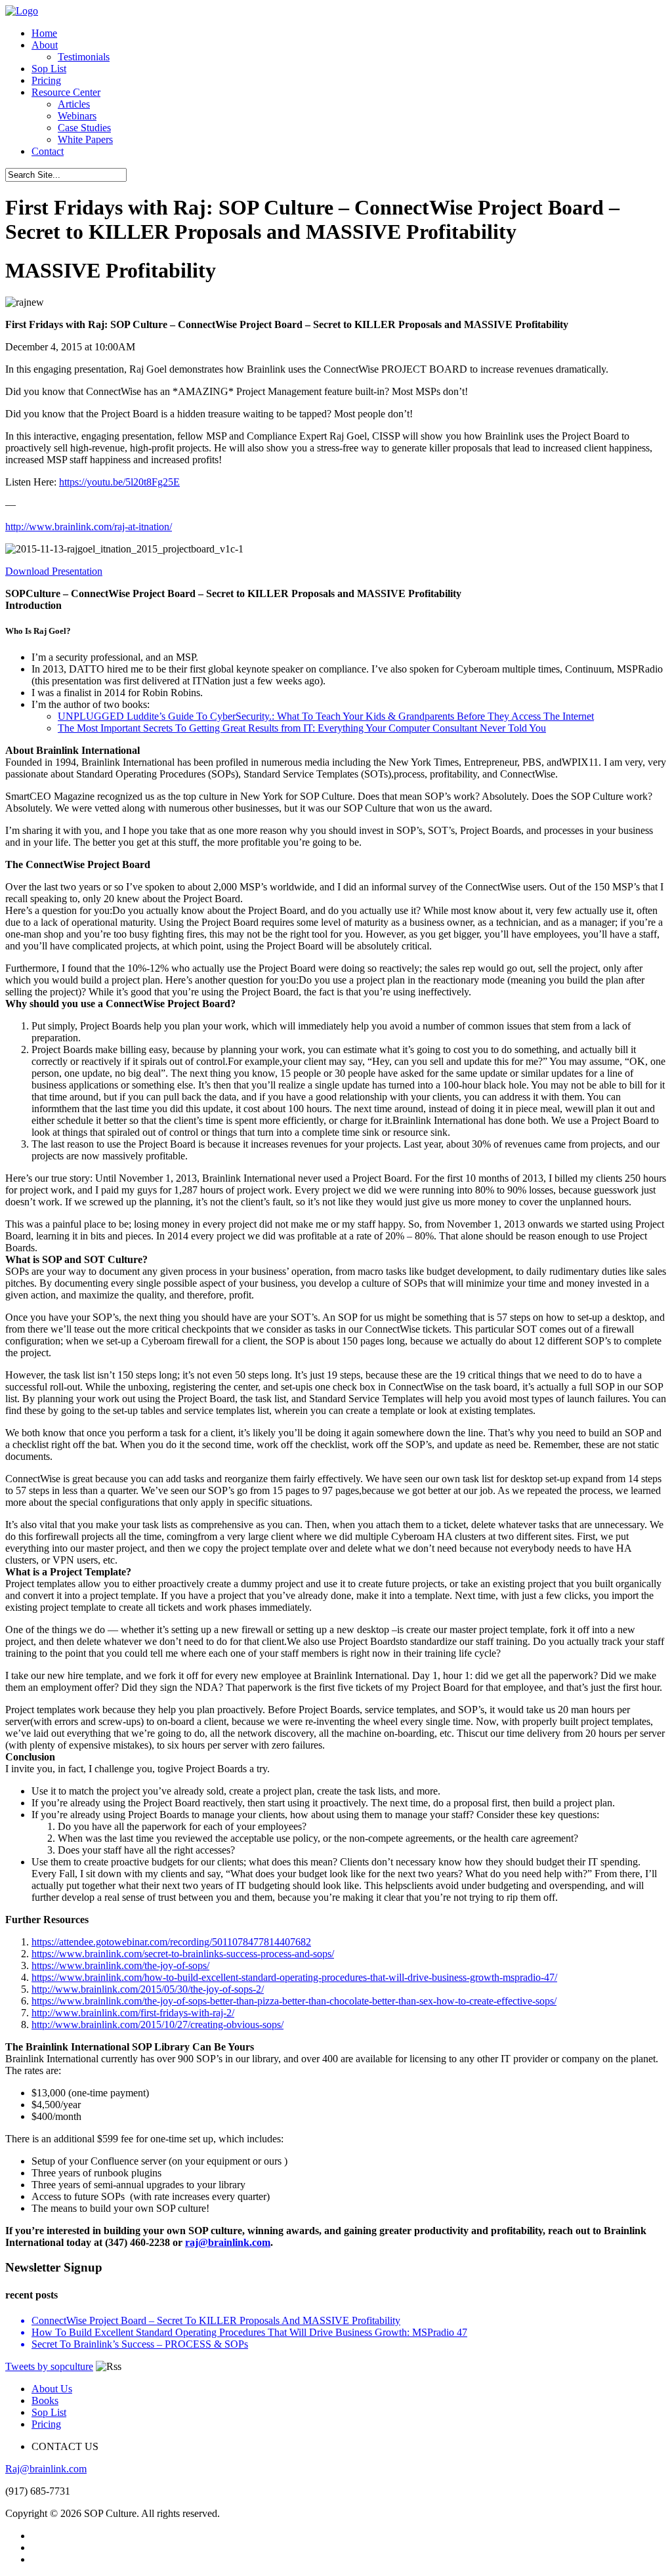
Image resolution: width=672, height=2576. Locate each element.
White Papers (85, 139)
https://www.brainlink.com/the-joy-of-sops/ (120, 1965)
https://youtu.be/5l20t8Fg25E (119, 482)
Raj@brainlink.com (46, 2469)
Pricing (46, 80)
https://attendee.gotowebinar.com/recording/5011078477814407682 (171, 1942)
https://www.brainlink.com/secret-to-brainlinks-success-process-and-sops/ (183, 1954)
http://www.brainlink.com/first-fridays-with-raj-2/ (133, 2013)
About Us (52, 2389)
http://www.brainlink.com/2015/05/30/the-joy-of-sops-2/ (148, 1989)
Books (45, 2400)
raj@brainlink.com (228, 2242)
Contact (48, 151)
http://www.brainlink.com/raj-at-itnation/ (89, 527)
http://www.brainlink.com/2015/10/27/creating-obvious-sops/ (157, 2025)
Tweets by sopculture (49, 2366)
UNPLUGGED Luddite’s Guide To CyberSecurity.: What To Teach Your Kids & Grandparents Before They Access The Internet (326, 716)
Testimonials (84, 57)
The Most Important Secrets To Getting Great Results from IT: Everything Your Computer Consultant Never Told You (302, 728)
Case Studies (84, 128)
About (45, 45)
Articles (74, 104)
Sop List (49, 69)
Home (44, 33)
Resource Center (66, 92)
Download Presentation (54, 571)
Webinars (77, 116)
